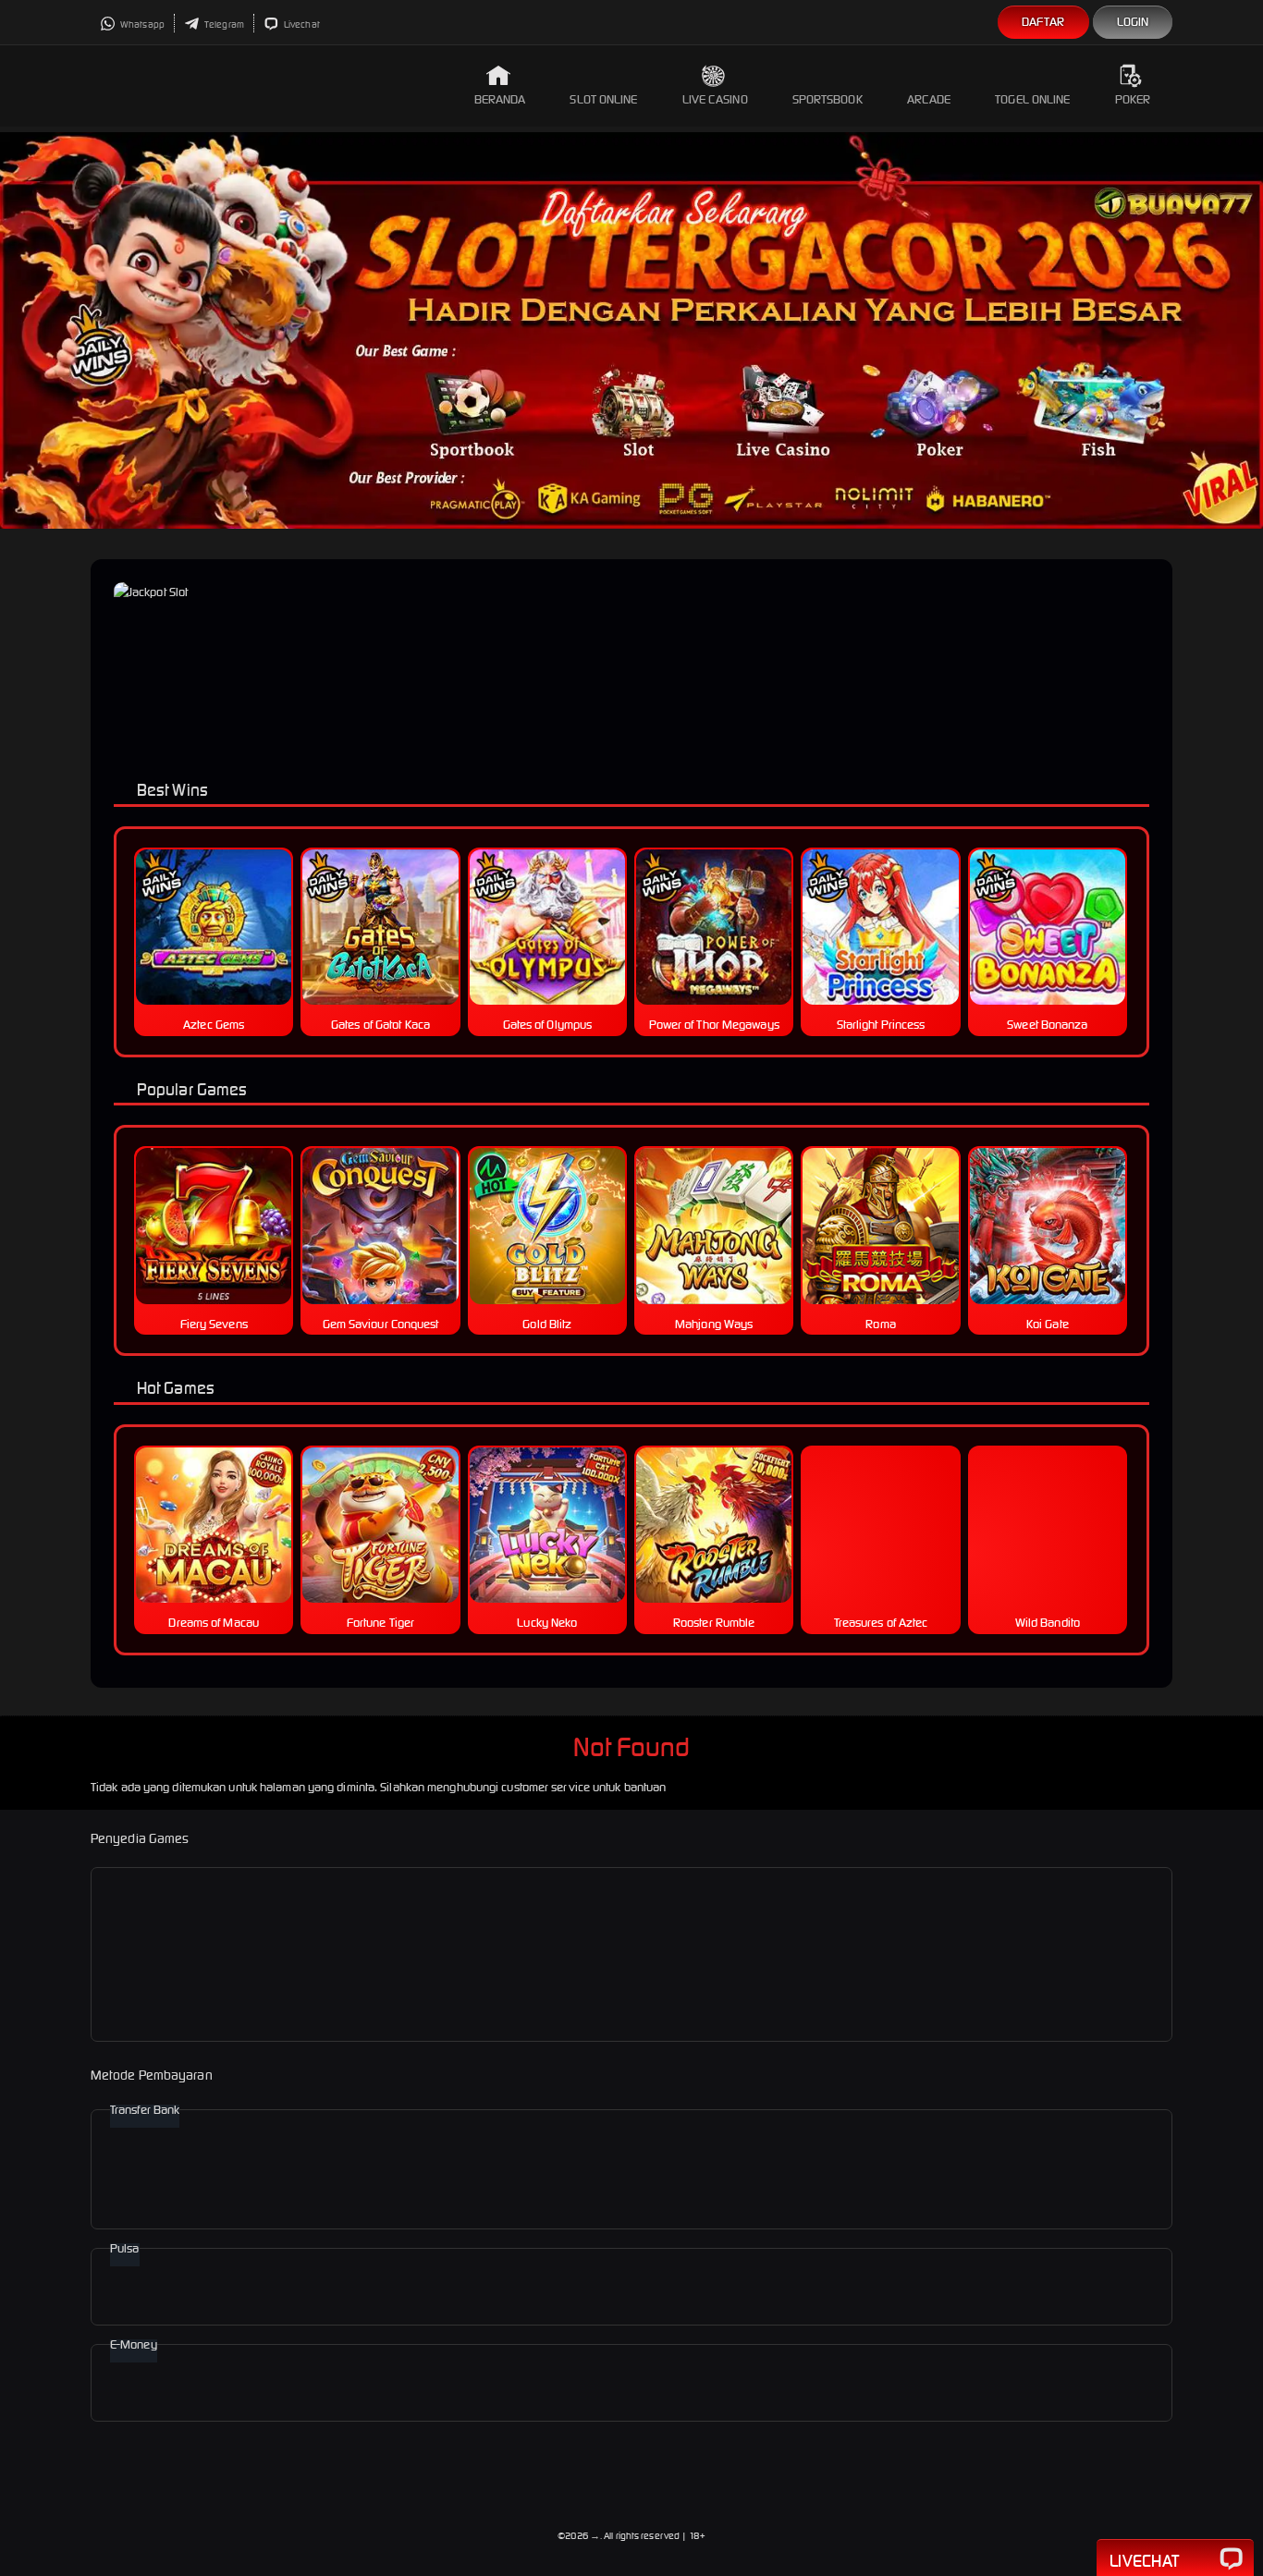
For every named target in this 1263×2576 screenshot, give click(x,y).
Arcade (929, 99)
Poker (1133, 99)
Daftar (1043, 22)
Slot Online (603, 99)
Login (1133, 22)
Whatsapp (141, 24)
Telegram (223, 24)
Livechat (301, 24)
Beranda (500, 99)
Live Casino (715, 99)
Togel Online (1032, 99)
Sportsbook (828, 99)
